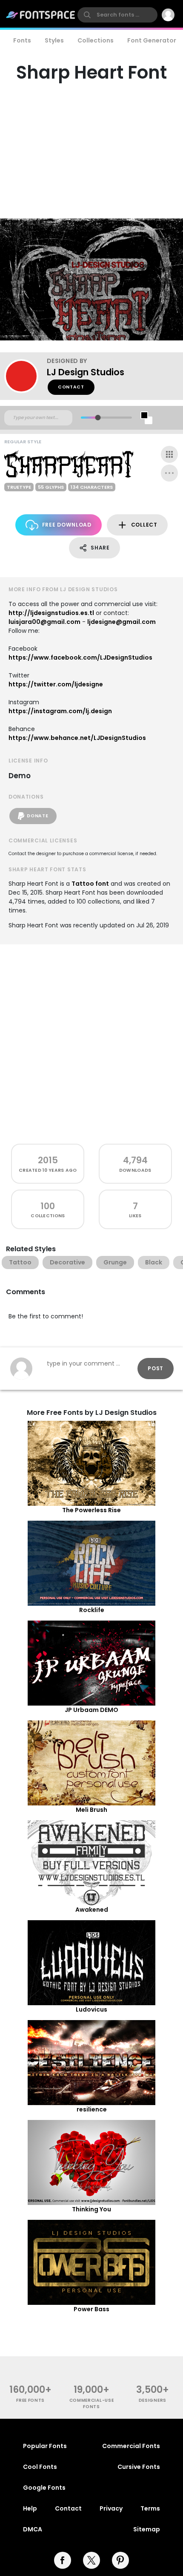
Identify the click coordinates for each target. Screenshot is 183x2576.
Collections (96, 40)
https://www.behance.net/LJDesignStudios (77, 738)
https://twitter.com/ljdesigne (56, 684)
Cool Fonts (40, 2467)
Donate (37, 816)
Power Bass (91, 2309)
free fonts (30, 2400)
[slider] (98, 418)
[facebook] (63, 2560)
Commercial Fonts (131, 2446)
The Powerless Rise (91, 1510)
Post (156, 1368)
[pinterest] (120, 2560)
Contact (71, 387)
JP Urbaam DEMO (91, 1710)
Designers (153, 2400)
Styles (54, 40)
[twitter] (91, 2560)
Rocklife (92, 1610)
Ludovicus (91, 2009)
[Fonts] (41, 15)
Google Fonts (44, 2488)
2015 (48, 1160)
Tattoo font (90, 884)
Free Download (67, 525)
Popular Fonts (45, 2446)
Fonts (22, 40)
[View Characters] (169, 454)
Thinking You (91, 2209)
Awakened (92, 1910)
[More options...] (169, 473)
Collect (144, 525)
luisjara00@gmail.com (44, 622)
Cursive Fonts (139, 2467)
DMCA (33, 2529)
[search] (117, 15)
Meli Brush (91, 1810)
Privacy (111, 2508)
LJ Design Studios (86, 372)
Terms (150, 2508)
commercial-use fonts (92, 2403)
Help (30, 2508)
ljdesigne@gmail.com (122, 622)
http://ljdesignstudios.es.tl (51, 613)
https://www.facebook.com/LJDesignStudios (80, 657)
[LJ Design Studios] (26, 376)
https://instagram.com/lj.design (60, 711)
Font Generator (152, 40)
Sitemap (147, 2529)
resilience (92, 2109)
